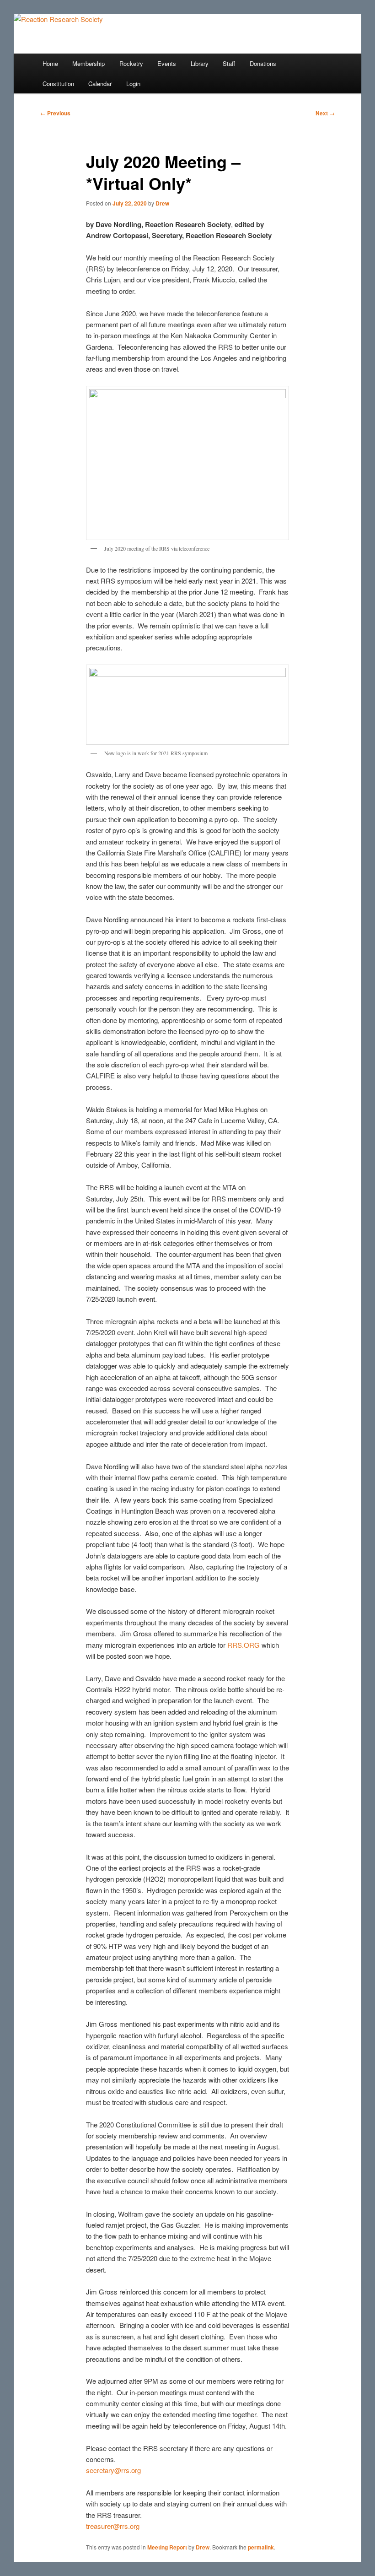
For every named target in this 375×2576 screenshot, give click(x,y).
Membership (88, 63)
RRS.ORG (244, 1645)
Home (50, 63)
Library (200, 63)
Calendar (100, 84)
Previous (55, 113)
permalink (261, 2547)
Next (325, 113)
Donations (263, 63)
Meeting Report (167, 2547)
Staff (229, 63)
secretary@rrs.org (113, 2470)
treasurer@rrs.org (113, 2526)
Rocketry (131, 63)
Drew (162, 203)
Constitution (58, 84)
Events (167, 63)
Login (133, 84)
